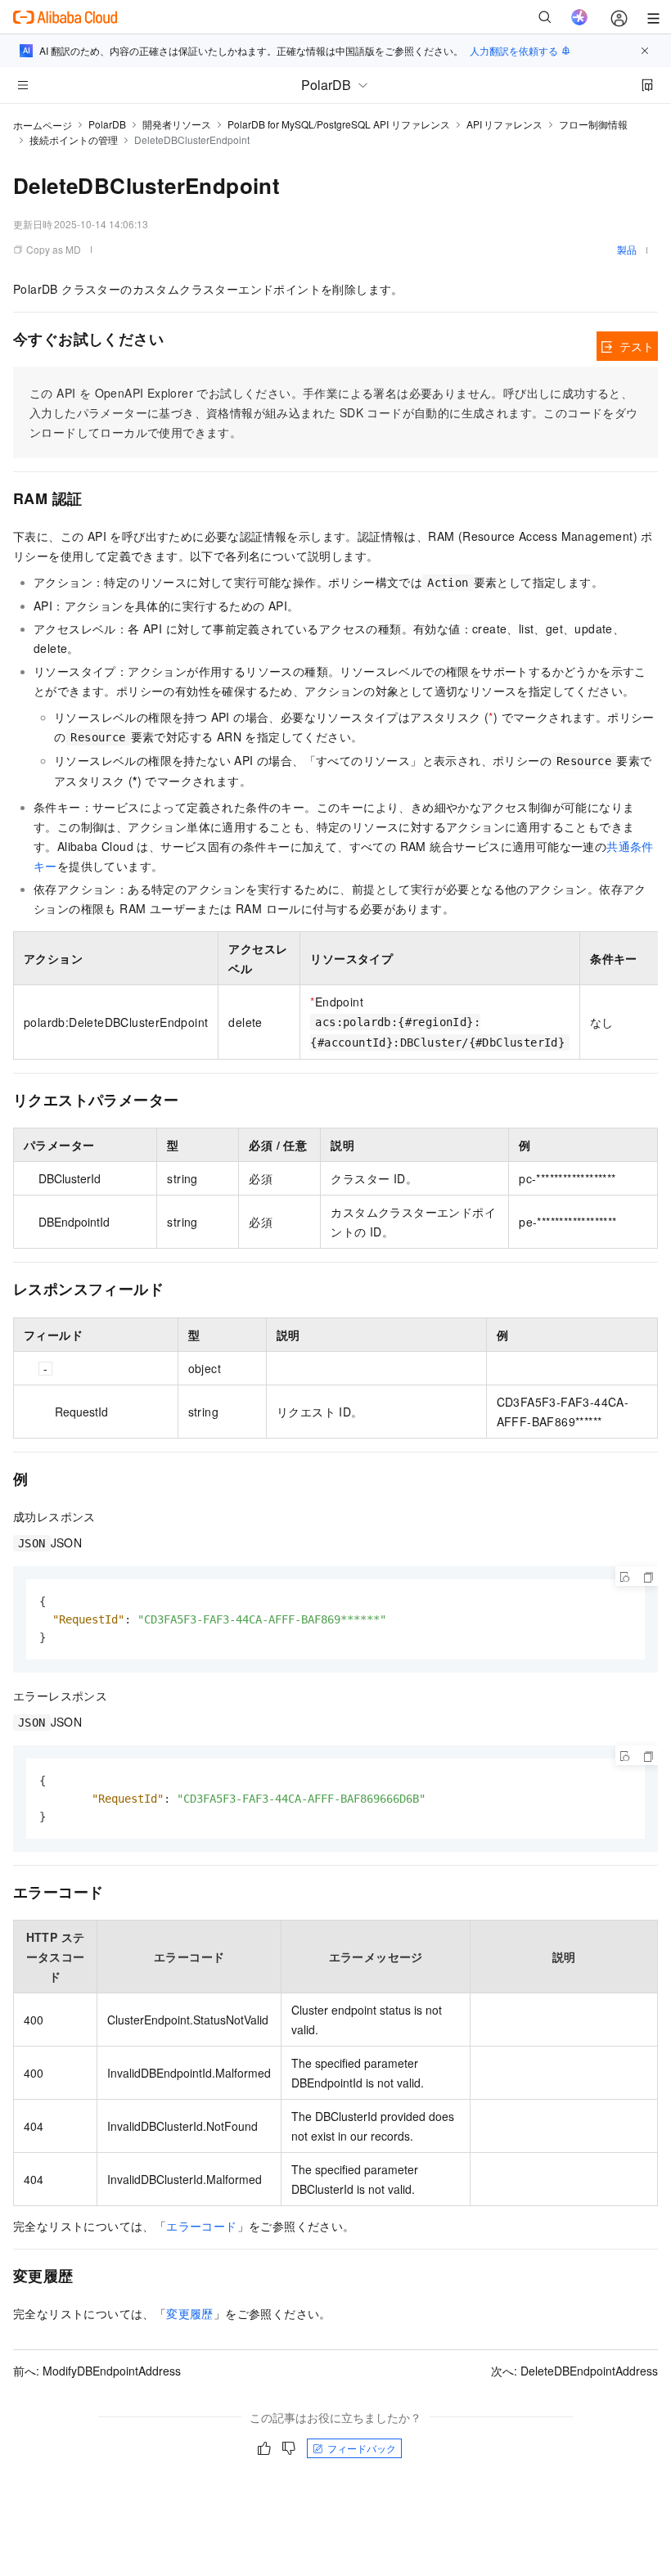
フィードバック (362, 2448)
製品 (627, 249)
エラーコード (201, 2226)
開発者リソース (177, 124)
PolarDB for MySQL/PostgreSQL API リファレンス (339, 124)
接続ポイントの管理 (74, 140)
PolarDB (107, 124)
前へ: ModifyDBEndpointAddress (97, 2371)
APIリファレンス (504, 124)
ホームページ (43, 125)
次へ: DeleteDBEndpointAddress (574, 2371)
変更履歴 (190, 2313)
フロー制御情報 (593, 124)
